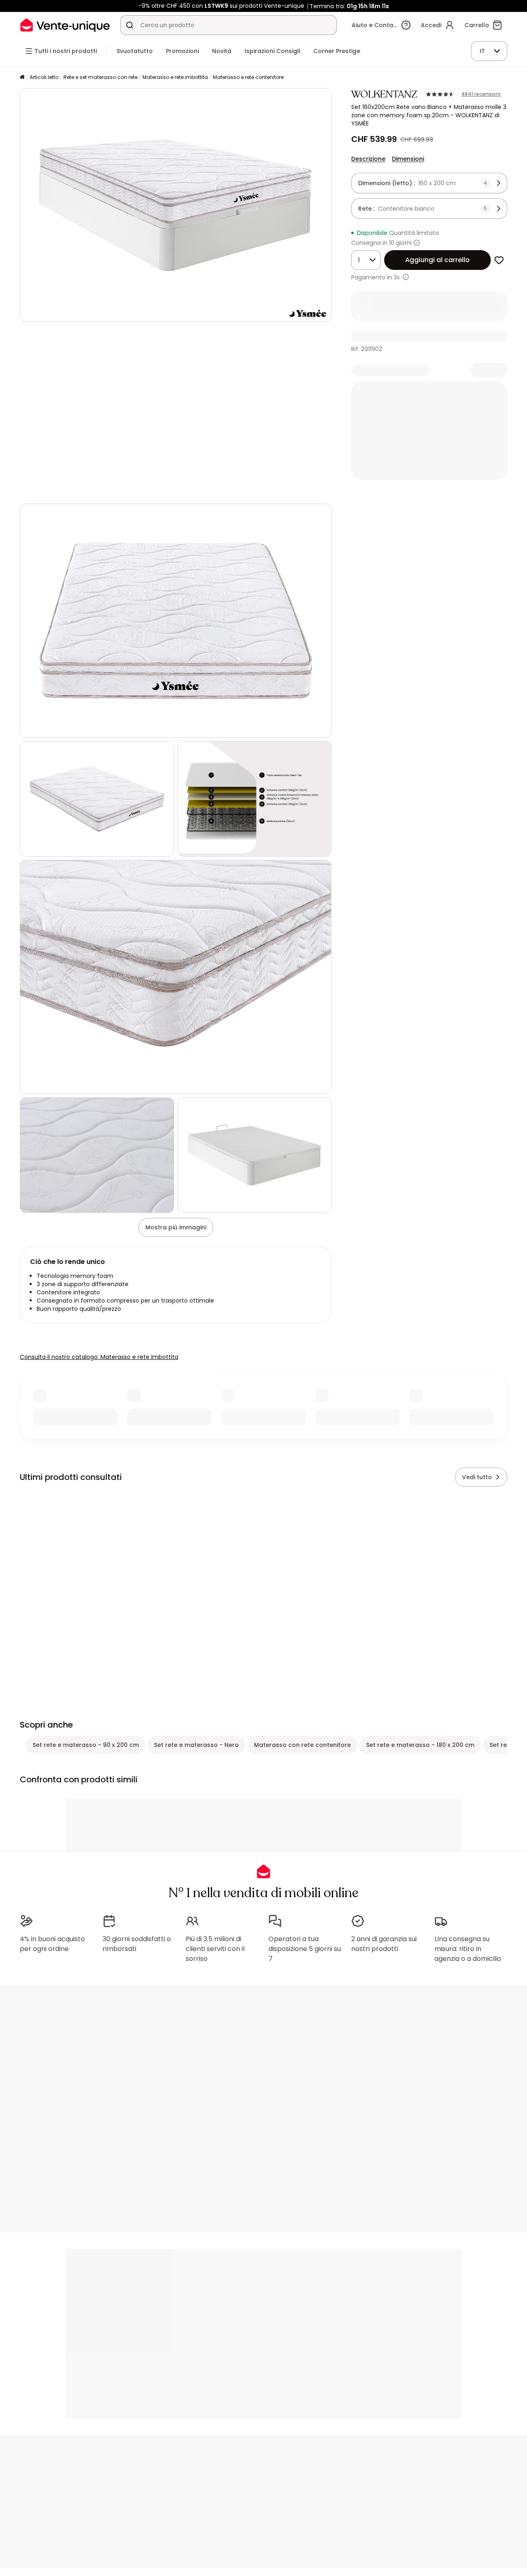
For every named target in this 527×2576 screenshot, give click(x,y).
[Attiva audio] (53, 490)
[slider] (185, 490)
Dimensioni (408, 159)
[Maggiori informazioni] (417, 243)
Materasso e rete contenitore (248, 77)
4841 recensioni (481, 94)
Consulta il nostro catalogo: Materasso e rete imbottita (99, 1357)
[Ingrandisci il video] (318, 490)
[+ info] (406, 277)
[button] (176, 413)
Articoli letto (44, 77)
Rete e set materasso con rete (100, 77)
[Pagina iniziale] (22, 78)
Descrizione (368, 159)
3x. (397, 277)
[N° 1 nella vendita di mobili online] (65, 25)
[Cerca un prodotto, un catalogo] (130, 25)
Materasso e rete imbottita (175, 77)
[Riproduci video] (33, 490)
